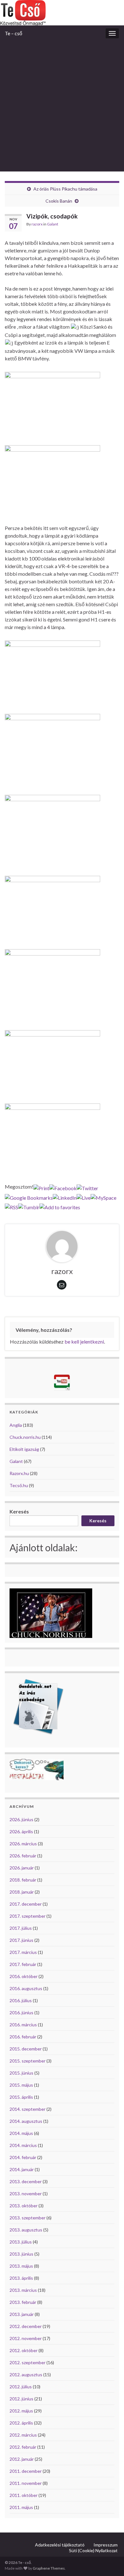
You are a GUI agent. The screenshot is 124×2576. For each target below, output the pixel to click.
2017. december (26, 1904)
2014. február (23, 2157)
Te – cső (14, 33)
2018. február (23, 1880)
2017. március (23, 1952)
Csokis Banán (59, 201)
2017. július (21, 1928)
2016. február (23, 2037)
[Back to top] (110, 2562)
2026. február (23, 1856)
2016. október (24, 1976)
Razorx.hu (19, 1473)
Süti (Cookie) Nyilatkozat (93, 2550)
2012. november (26, 2338)
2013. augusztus (26, 2230)
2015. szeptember (28, 2061)
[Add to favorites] (60, 1206)
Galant (53, 224)
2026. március (23, 1844)
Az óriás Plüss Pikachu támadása (65, 189)
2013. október (24, 2206)
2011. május (21, 2507)
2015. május (21, 2085)
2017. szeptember (28, 1916)
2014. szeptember (28, 2109)
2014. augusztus (26, 2121)
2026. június (21, 1819)
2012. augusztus (26, 2375)
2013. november (26, 2194)
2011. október (24, 2495)
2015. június (21, 2073)
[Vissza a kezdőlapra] (62, 13)
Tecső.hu (19, 1485)
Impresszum (106, 2545)
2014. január (22, 2169)
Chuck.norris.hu (25, 1437)
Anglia (16, 1425)
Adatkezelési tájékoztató (60, 2545)
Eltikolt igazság (24, 1449)
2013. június (21, 2254)
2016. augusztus (26, 1988)
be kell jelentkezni (84, 1342)
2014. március (23, 2145)
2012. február (23, 2447)
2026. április (21, 1831)
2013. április (21, 2278)
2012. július (21, 2387)
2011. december (26, 2471)
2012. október (24, 2350)
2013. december (26, 2181)
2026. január (22, 1868)
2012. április (21, 2423)
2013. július (21, 2242)
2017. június (21, 1940)
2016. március (23, 2025)
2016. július (21, 2000)
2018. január (22, 1892)
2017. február (23, 1964)
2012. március (23, 2435)
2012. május (21, 2411)
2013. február (23, 2302)
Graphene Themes (49, 2568)
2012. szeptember (28, 2362)
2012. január (22, 2459)
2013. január (22, 2314)
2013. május (21, 2266)
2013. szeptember (28, 2218)
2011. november (26, 2483)
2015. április (21, 2097)
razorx (37, 224)
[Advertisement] (62, 106)
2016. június (21, 2012)
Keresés (19, 1511)
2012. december (26, 2326)
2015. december (26, 2049)
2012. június (21, 2399)
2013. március (23, 2290)
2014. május (21, 2133)
